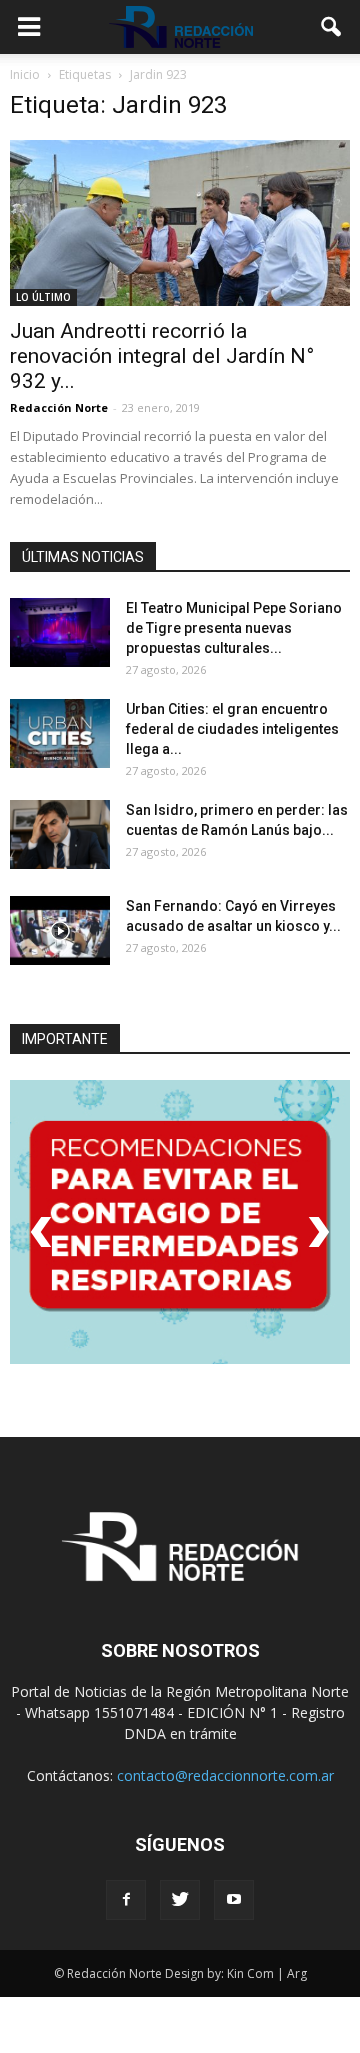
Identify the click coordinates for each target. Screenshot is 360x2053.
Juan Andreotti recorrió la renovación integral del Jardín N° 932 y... (162, 356)
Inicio (25, 74)
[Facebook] (126, 1900)
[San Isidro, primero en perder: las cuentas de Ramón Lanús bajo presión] (60, 834)
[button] (332, 27)
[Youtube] (234, 1900)
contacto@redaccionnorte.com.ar (225, 1775)
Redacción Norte (59, 407)
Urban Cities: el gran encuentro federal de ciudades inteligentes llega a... (232, 729)
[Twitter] (180, 1900)
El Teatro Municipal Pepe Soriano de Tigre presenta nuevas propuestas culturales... (234, 628)
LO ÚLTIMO (43, 297)
